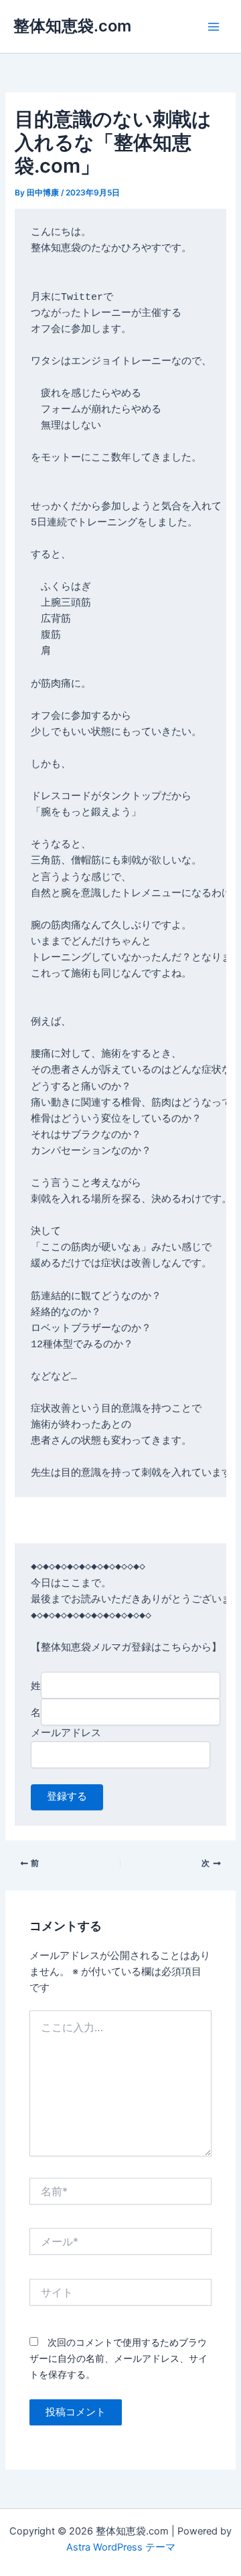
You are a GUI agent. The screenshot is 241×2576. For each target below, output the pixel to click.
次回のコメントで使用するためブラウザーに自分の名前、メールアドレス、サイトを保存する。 (118, 2358)
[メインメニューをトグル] (214, 27)
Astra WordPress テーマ (121, 2547)
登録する (67, 1797)
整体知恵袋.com (72, 26)
